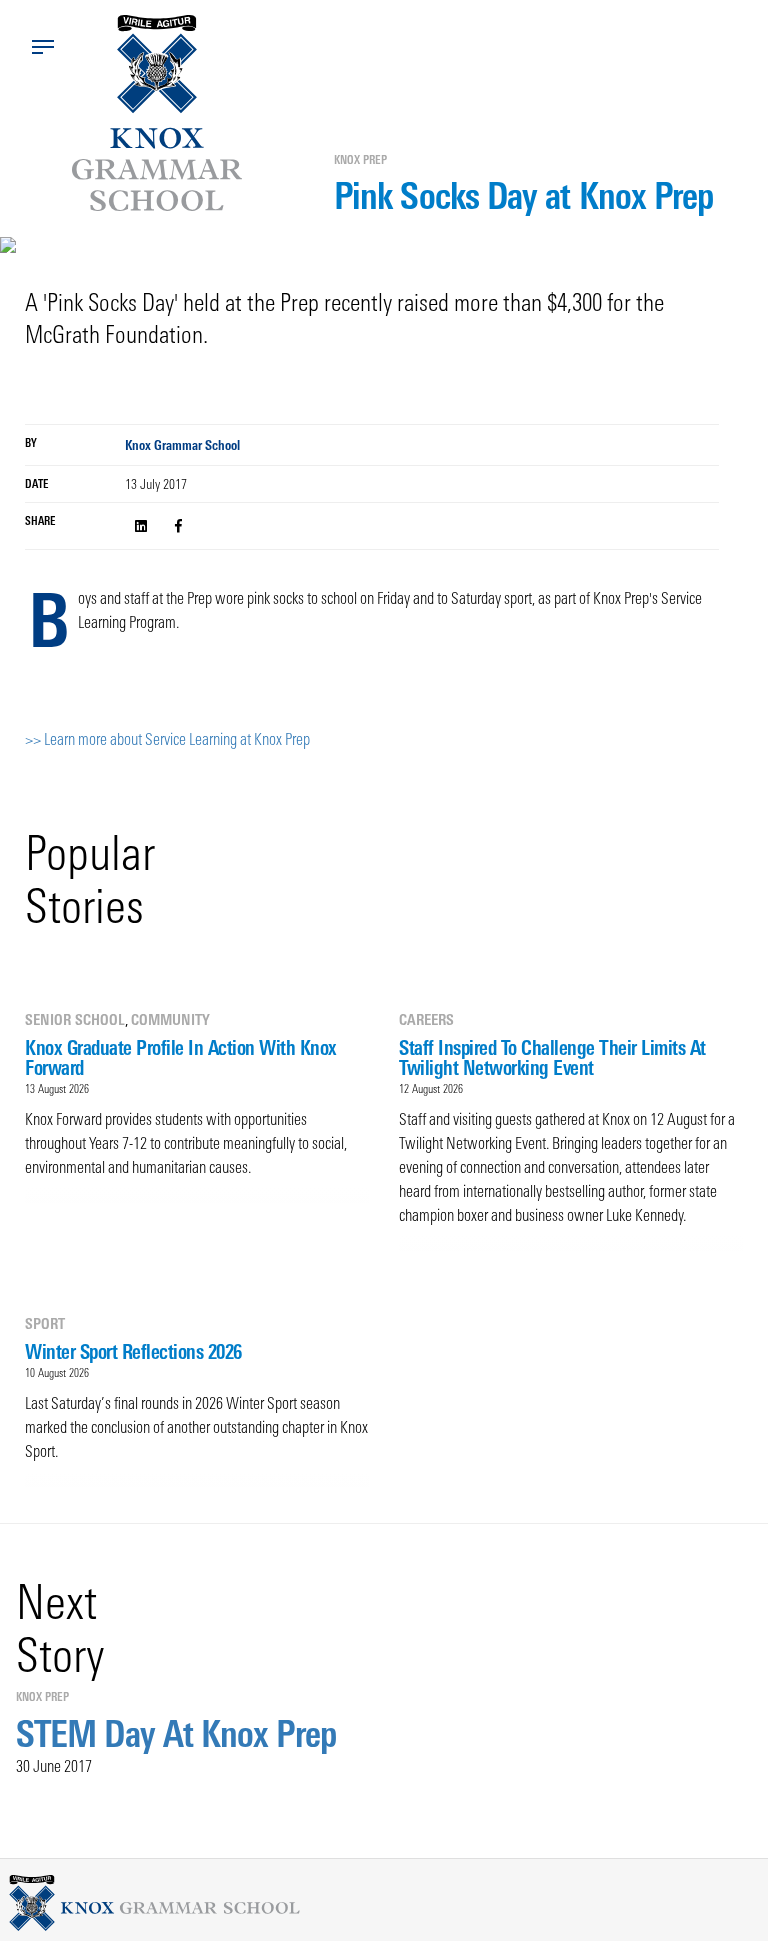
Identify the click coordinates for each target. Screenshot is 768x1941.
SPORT (45, 1323)
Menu (43, 47)
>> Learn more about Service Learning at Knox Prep (167, 739)
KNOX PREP (360, 160)
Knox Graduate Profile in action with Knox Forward (181, 1057)
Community (170, 1019)
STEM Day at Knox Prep (176, 1733)
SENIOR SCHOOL (75, 1019)
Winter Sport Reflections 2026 (133, 1351)
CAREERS (426, 1019)
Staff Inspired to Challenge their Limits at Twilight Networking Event (552, 1057)
